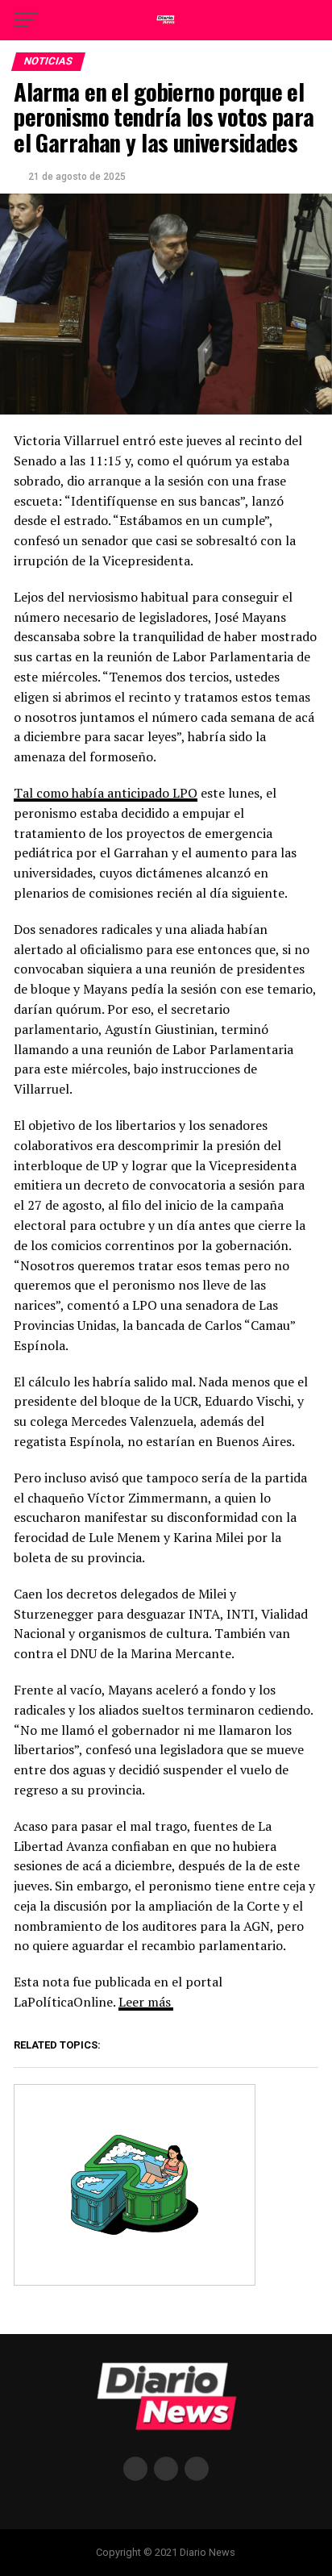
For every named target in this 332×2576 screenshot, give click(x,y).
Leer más (145, 2002)
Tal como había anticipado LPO (106, 793)
